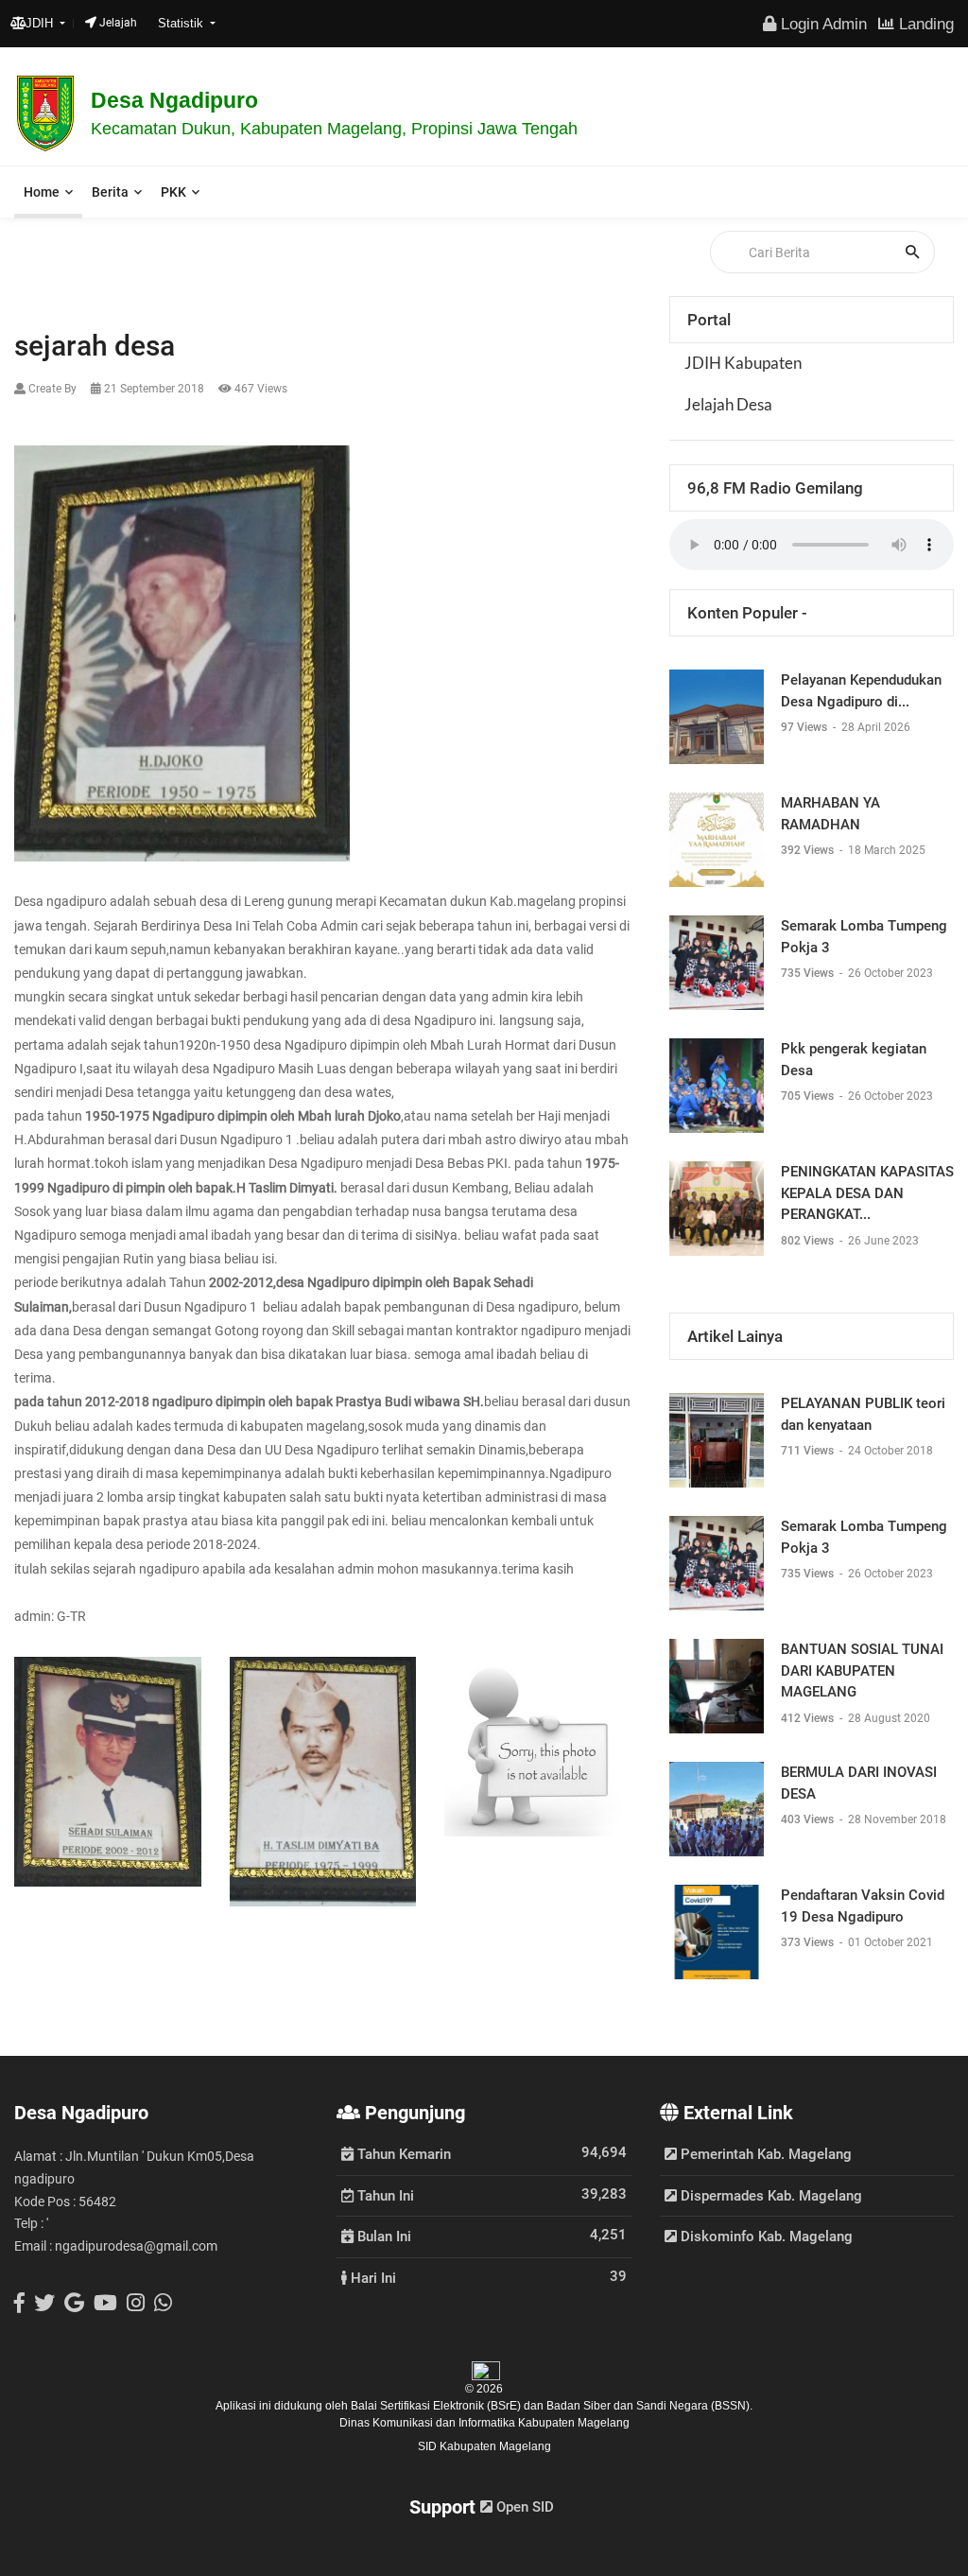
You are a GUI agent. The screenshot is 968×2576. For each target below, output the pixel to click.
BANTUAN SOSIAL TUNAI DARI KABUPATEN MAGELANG (862, 1671)
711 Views (809, 1451)
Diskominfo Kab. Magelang (765, 2237)
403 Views (809, 1819)
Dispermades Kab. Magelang (769, 2196)
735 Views (809, 973)
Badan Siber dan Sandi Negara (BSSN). (649, 2406)
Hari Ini (372, 2277)
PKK (173, 192)
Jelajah (117, 23)
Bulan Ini (382, 2236)
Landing (924, 24)
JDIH (41, 23)
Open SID (523, 2507)
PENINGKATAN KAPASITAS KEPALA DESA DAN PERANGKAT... (867, 1193)
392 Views (809, 850)
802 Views (809, 1241)
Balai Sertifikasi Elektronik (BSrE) (437, 2406)
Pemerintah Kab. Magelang (764, 2154)
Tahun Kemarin (402, 2153)
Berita (110, 192)
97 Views (805, 727)
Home (42, 192)
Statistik (182, 23)
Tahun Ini (384, 2195)
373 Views (809, 1942)
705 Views (809, 1096)
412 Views (809, 1718)
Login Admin (821, 24)
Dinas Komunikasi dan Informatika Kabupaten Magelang (484, 2423)
